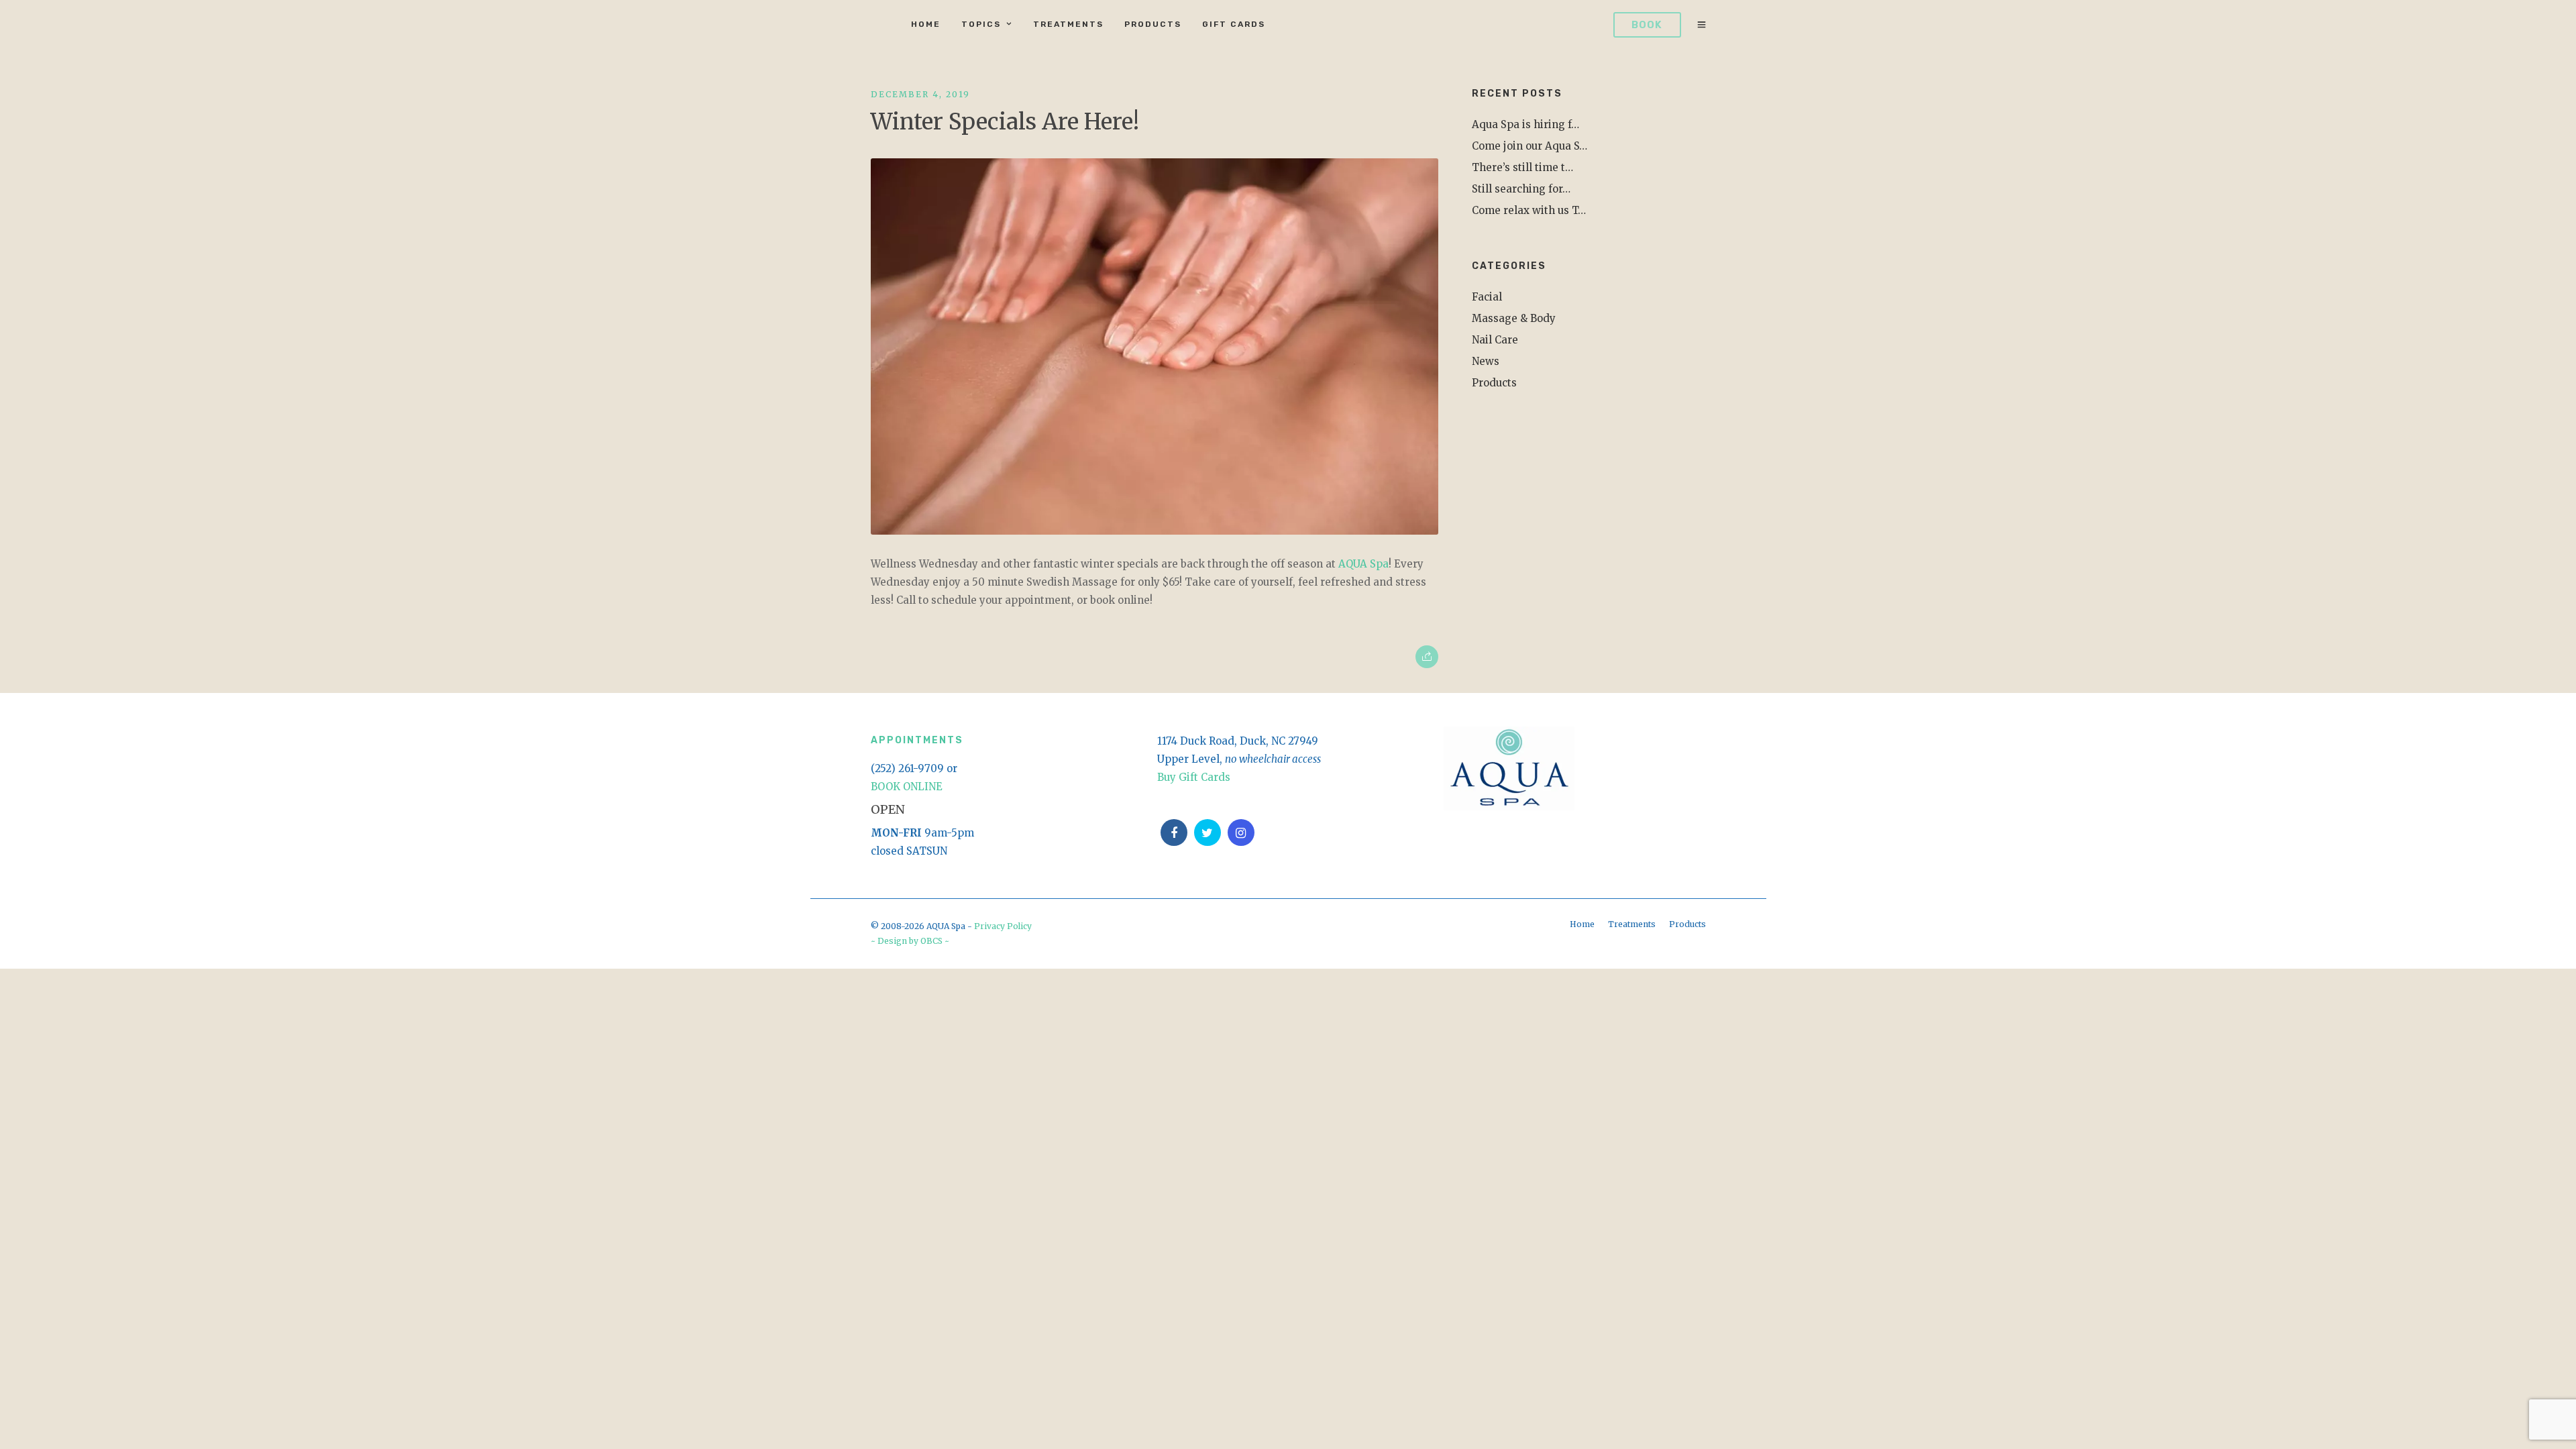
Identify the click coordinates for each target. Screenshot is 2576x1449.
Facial (1487, 297)
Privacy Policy (1003, 926)
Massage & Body (1514, 318)
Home (926, 24)
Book (1647, 25)
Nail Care (1495, 340)
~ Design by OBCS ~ (910, 941)
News (1486, 361)
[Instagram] (1241, 833)
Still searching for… (1521, 189)
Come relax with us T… (1529, 210)
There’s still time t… (1522, 167)
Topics (981, 24)
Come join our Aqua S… (1529, 146)
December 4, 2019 (920, 94)
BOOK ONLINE (907, 787)
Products (1153, 24)
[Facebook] (1174, 833)
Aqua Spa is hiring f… (1525, 124)
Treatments (1068, 24)
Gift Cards (1234, 24)
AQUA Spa (1363, 564)
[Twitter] (1207, 833)
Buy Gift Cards (1194, 777)
